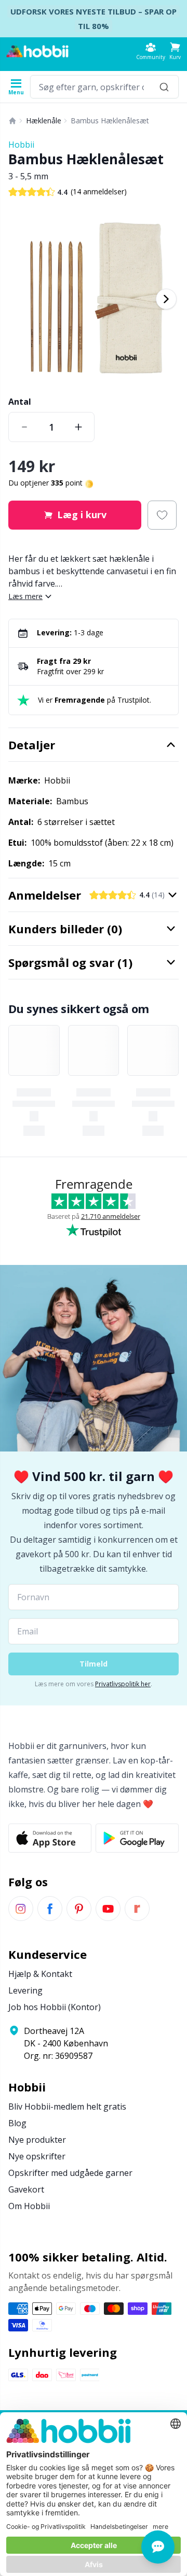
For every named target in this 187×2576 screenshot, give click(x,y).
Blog (17, 2123)
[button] (175, 51)
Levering (25, 1990)
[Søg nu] (164, 87)
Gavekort (26, 2189)
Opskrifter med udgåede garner (70, 2173)
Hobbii (21, 145)
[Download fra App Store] (50, 1838)
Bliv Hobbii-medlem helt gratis (67, 2107)
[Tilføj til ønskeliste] (162, 515)
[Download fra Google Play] (137, 1838)
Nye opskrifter (37, 2156)
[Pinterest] (79, 1909)
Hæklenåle (44, 120)
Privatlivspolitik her (123, 1684)
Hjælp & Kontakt (40, 1974)
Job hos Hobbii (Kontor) (55, 2007)
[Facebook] (50, 1909)
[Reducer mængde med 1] (24, 427)
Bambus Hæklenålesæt (110, 120)
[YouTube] (108, 1909)
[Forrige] (21, 299)
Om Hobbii (29, 2206)
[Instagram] (21, 1909)
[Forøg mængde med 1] (78, 427)
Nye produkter (37, 2140)
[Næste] (166, 299)
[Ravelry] (137, 1909)
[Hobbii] (37, 51)
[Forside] (12, 121)
